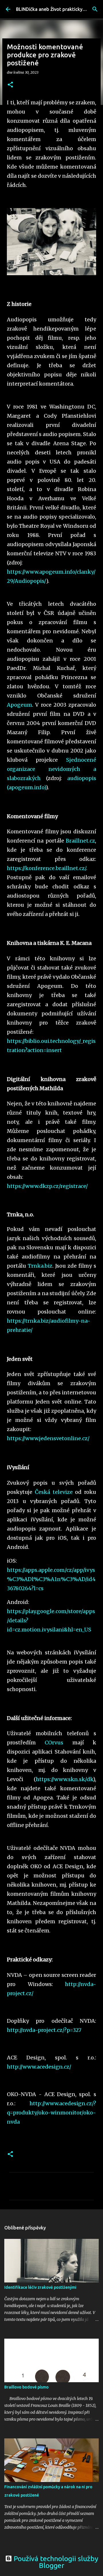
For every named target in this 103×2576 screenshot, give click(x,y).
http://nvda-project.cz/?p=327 (44, 2030)
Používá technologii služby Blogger (55, 2562)
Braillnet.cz (80, 841)
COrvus (54, 1743)
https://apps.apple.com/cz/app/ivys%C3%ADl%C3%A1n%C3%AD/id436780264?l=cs (51, 1579)
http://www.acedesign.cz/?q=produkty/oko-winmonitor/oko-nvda (51, 2113)
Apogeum (19, 705)
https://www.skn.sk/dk (64, 1779)
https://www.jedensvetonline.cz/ (48, 1438)
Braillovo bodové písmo (26, 2387)
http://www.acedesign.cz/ (39, 2067)
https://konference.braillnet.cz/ (46, 868)
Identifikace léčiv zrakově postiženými (40, 2287)
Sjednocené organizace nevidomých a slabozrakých (51, 769)
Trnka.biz (40, 1266)
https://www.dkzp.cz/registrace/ (47, 1186)
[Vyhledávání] (95, 9)
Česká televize (54, 1492)
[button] (10, 85)
